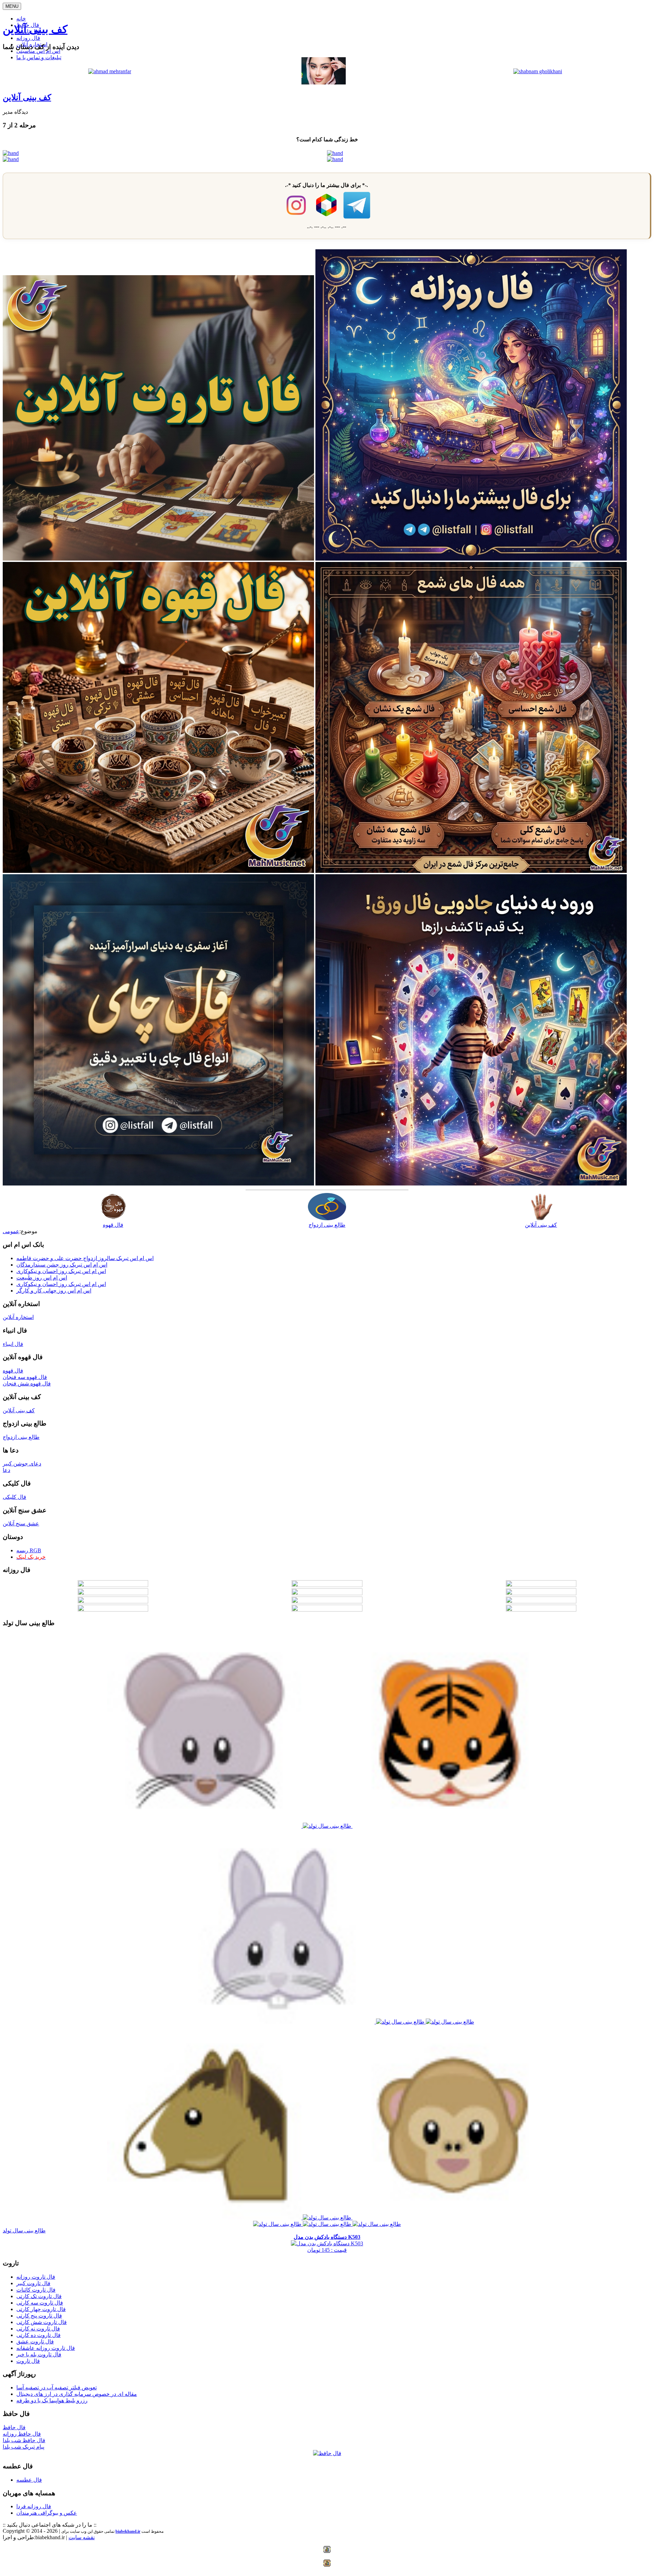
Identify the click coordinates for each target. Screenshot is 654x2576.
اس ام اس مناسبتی (38, 51)
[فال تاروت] (158, 559)
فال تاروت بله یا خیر (39, 2354)
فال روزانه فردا (34, 2506)
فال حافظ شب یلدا (24, 2440)
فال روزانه (28, 38)
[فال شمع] (471, 871)
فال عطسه (29, 2480)
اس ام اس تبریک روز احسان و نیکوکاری (61, 1271)
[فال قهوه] (158, 871)
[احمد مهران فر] (110, 71)
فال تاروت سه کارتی (40, 2303)
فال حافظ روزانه (22, 2434)
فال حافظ (14, 2427)
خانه (21, 19)
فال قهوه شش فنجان (27, 1384)
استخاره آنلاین (18, 1317)
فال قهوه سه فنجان (25, 1377)
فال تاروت (28, 2361)
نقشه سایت (82, 2537)
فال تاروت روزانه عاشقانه (46, 2348)
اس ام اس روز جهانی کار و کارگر (54, 1291)
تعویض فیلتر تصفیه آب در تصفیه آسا (57, 2387)
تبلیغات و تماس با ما (39, 57)
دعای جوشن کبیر (22, 1464)
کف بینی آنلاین (35, 29)
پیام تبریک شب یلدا (24, 2447)
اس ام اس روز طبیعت (42, 1278)
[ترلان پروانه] (324, 83)
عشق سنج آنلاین (21, 1523)
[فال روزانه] (471, 559)
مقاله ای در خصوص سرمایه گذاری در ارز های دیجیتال (77, 2394)
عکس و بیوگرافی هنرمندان (47, 2513)
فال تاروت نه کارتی (38, 2329)
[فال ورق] (471, 1184)
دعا (6, 1470)
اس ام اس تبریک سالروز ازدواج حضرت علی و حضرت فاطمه (85, 1258)
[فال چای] (158, 1184)
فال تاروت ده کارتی (38, 2335)
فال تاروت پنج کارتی (39, 2316)
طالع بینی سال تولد (24, 2231)
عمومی (11, 1231)
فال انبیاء (13, 1344)
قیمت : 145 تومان (327, 2243)
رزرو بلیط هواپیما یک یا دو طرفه (52, 2400)
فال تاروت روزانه (36, 2277)
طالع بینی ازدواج (327, 1225)
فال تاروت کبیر (33, 2283)
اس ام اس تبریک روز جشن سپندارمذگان (62, 1265)
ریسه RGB (29, 1550)
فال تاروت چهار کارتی (41, 2309)
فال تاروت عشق (35, 2342)
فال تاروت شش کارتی (42, 2322)
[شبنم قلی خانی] (538, 71)
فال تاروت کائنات (36, 2290)
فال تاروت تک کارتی (39, 2296)
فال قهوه (113, 1225)
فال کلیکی (14, 1497)
